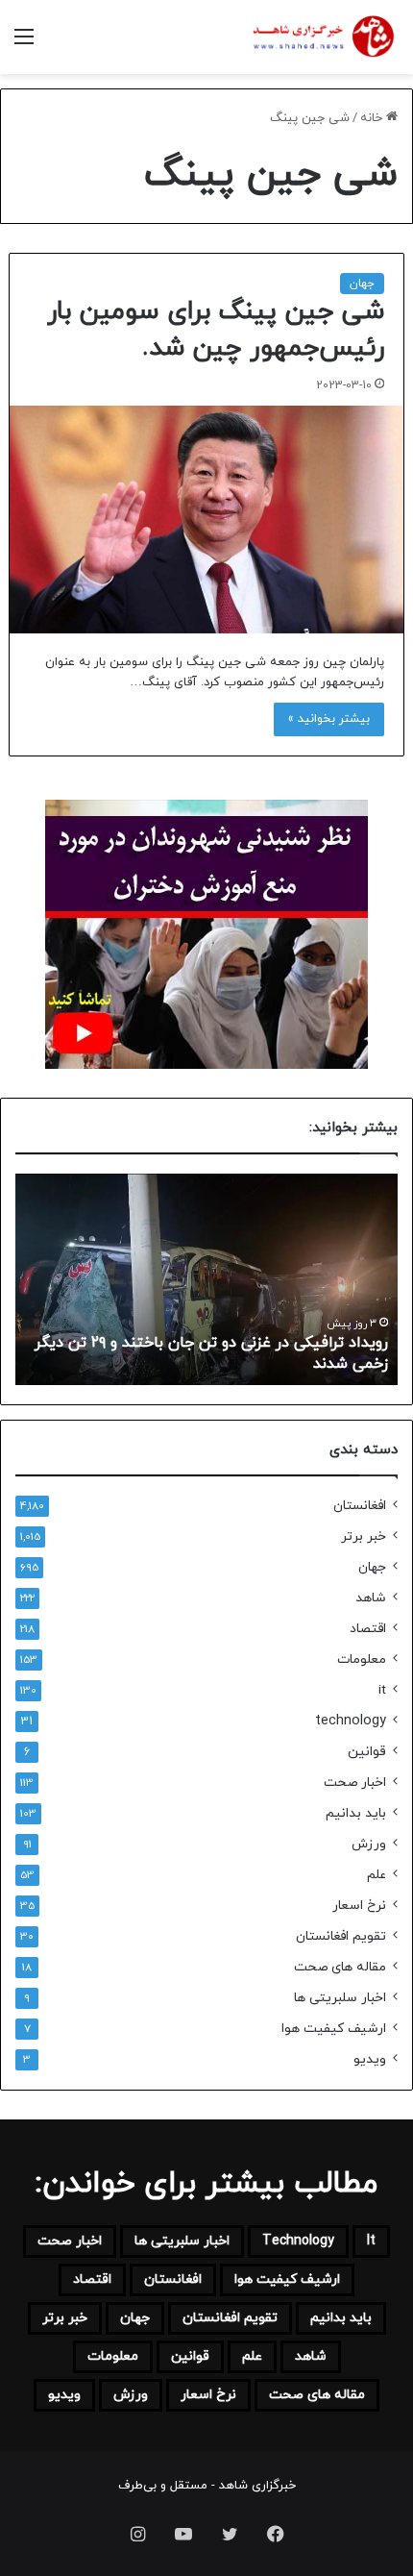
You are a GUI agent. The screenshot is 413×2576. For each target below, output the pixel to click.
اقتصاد (368, 1629)
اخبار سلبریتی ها (340, 1998)
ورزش (369, 1844)
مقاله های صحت (340, 1967)
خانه (373, 118)
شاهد (371, 1598)
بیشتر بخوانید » (329, 719)
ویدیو (370, 2059)
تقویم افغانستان (341, 1936)
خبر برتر (364, 1536)
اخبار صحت (355, 1783)
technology (351, 1721)
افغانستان (360, 1506)
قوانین (367, 1752)
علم (377, 1875)
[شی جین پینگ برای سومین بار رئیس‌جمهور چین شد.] (207, 519)
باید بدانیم (356, 1813)
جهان (362, 284)
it (382, 1690)
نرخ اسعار (359, 1906)
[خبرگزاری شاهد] (322, 37)
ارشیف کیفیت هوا (334, 2029)
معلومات (362, 1660)
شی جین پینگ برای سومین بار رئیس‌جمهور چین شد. (216, 330)
